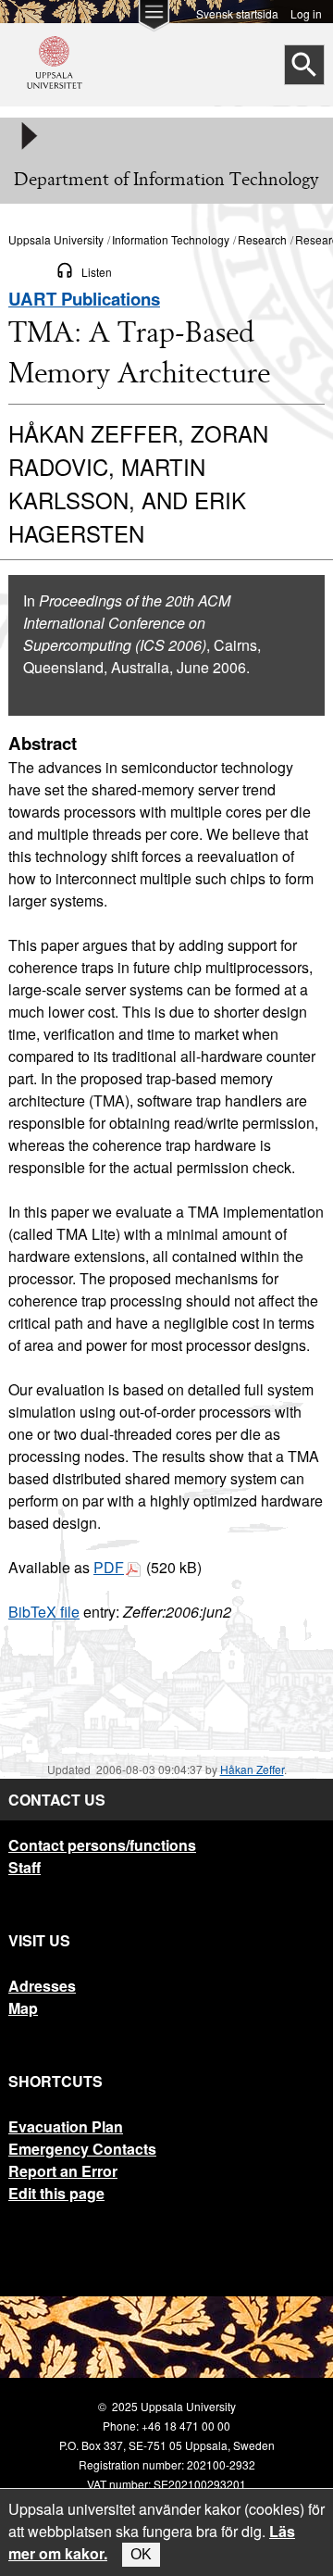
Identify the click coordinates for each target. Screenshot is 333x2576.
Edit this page (56, 2193)
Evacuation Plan (66, 2126)
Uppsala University (56, 239)
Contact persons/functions (102, 1845)
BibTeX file (44, 1612)
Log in (306, 13)
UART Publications (84, 299)
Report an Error (63, 2171)
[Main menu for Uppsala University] (154, 20)
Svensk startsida (237, 13)
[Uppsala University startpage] (55, 96)
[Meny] (28, 136)
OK (141, 2554)
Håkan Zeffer (252, 1769)
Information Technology (171, 239)
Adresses (42, 1986)
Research (262, 239)
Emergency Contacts (82, 2149)
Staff (25, 1867)
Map (23, 2008)
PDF (109, 1567)
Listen (97, 272)
